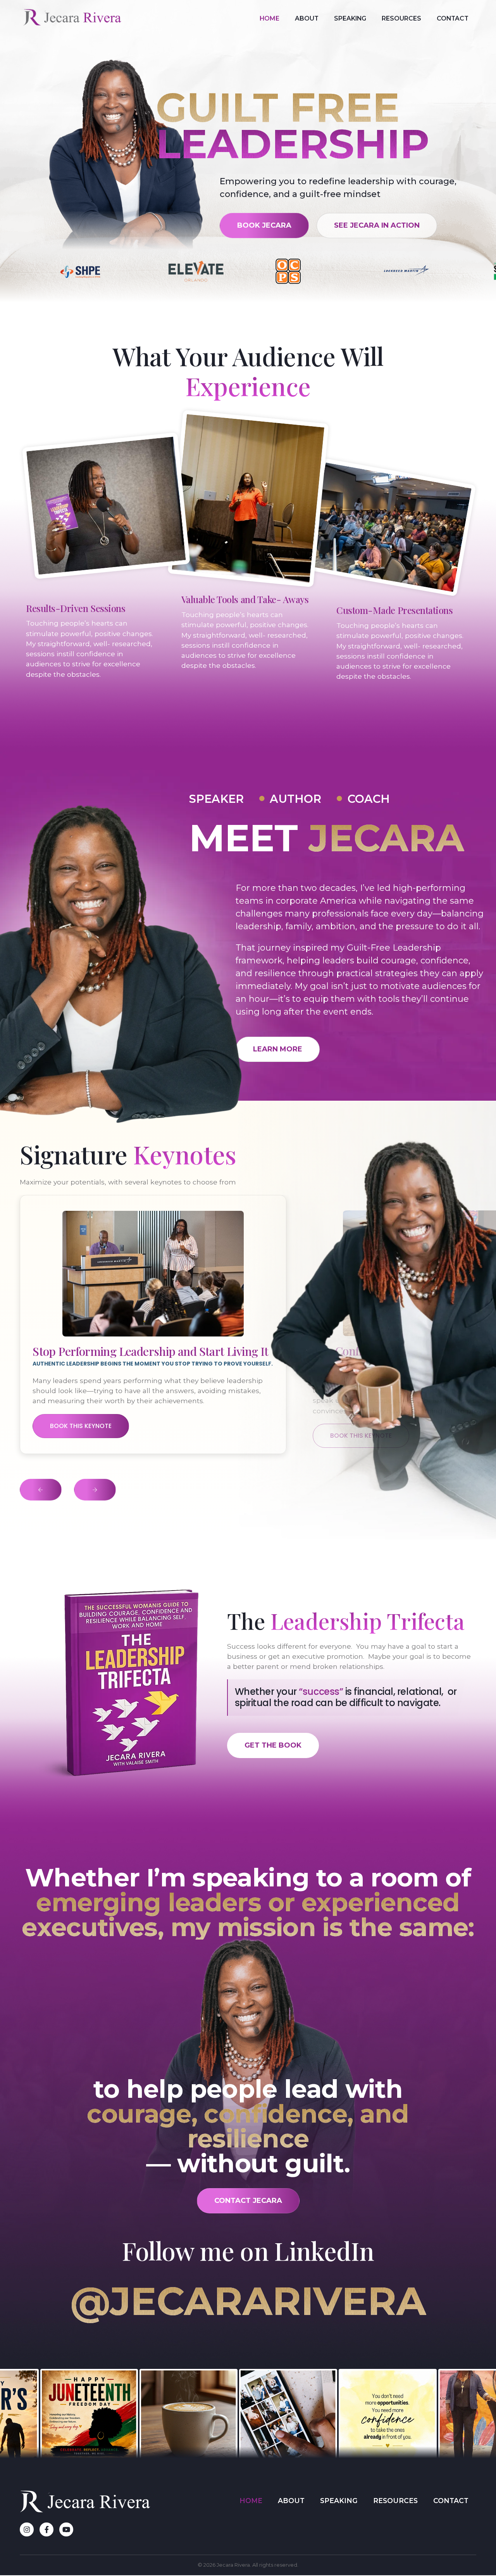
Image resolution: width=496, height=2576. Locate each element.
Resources (401, 18)
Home (270, 18)
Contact (453, 18)
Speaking (350, 18)
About (307, 18)
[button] (41, 1490)
